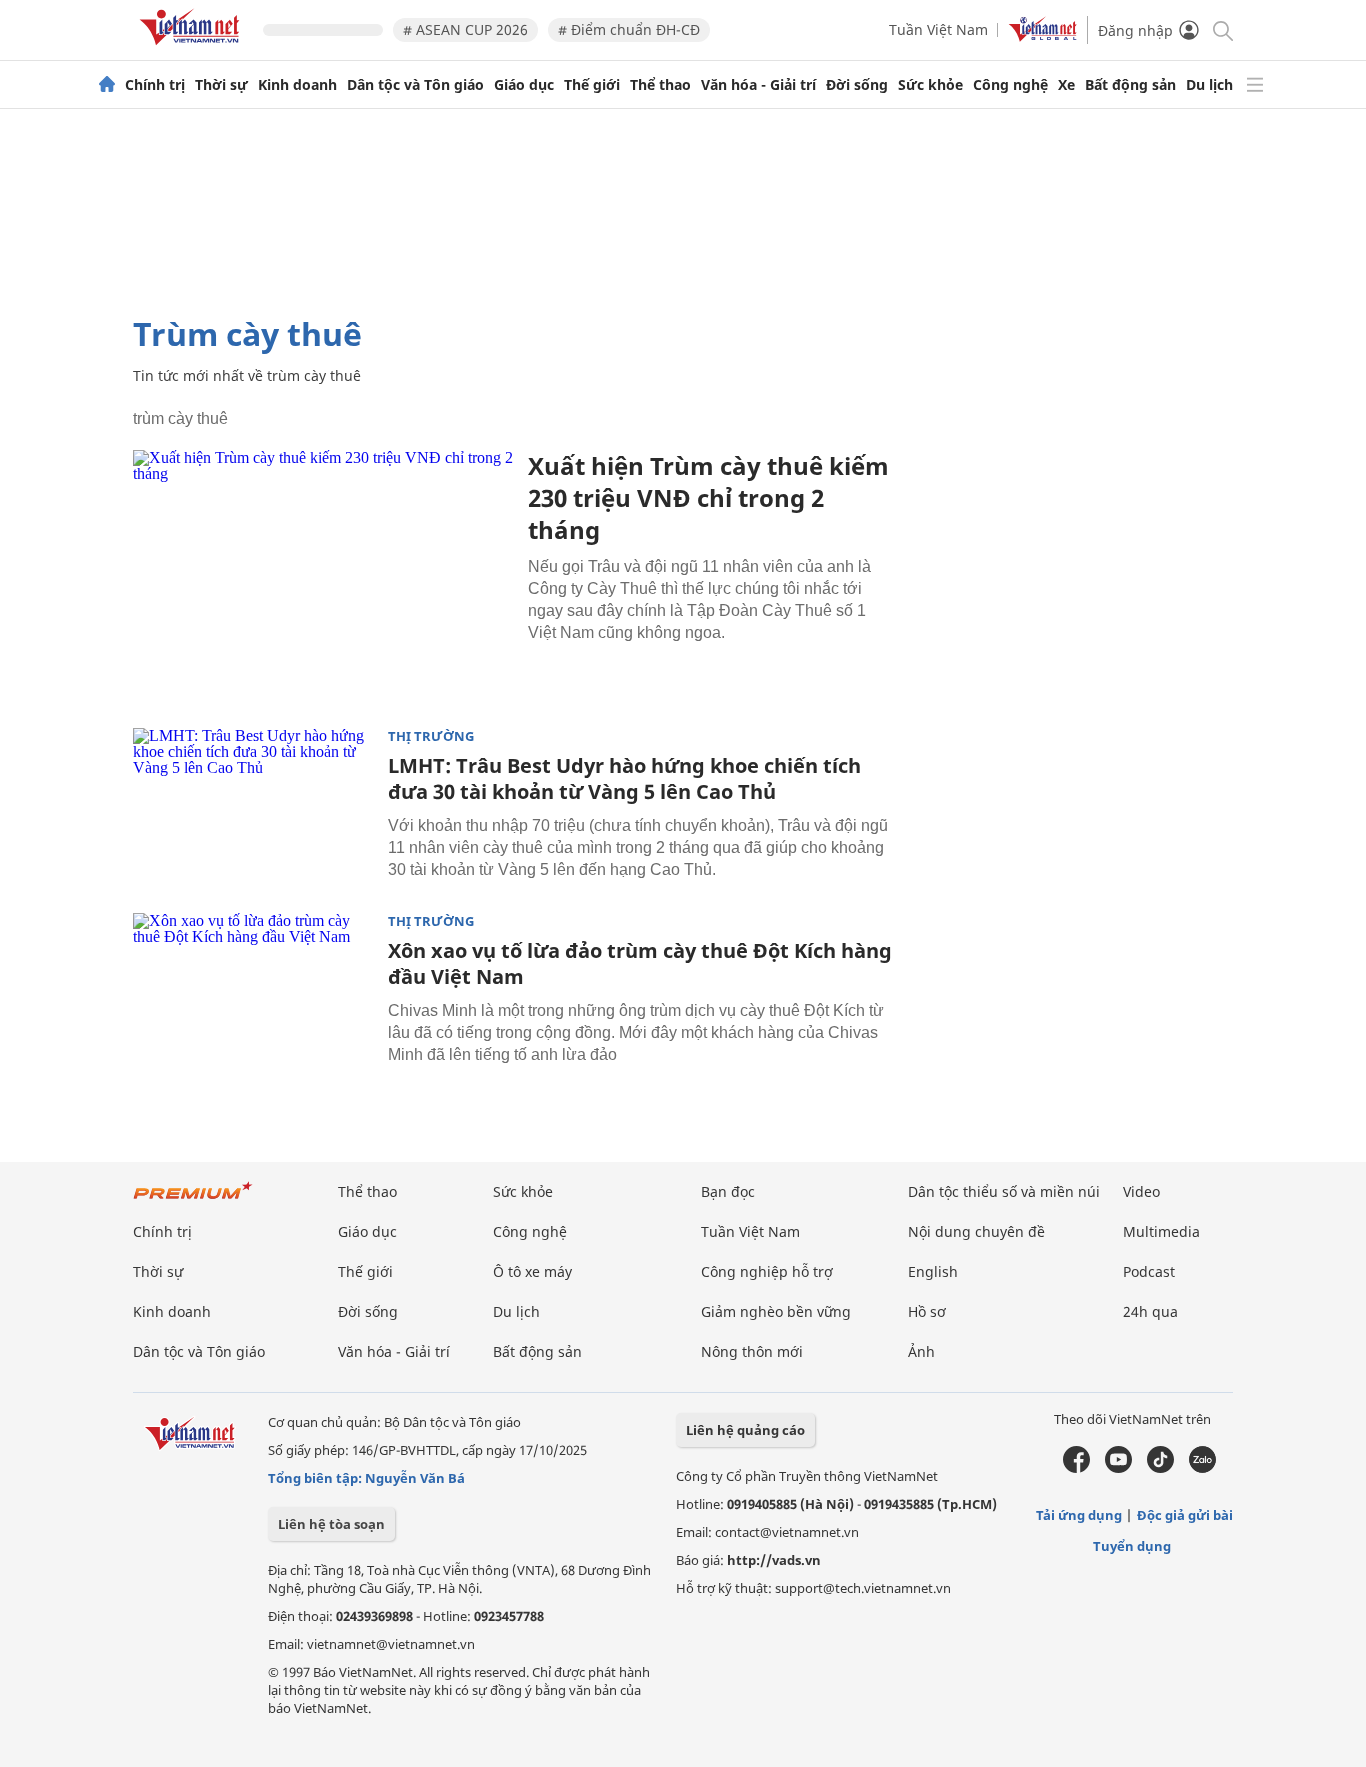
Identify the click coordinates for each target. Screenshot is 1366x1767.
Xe (1066, 85)
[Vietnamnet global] (1043, 36)
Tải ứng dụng (1079, 1515)
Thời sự (221, 85)
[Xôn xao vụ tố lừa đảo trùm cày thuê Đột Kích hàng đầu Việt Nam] (253, 993)
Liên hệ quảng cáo (745, 1430)
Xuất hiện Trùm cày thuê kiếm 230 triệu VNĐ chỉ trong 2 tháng (708, 497)
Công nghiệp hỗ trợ (767, 1271)
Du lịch (1209, 85)
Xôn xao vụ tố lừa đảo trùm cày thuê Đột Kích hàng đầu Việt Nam (640, 963)
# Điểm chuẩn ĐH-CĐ (629, 29)
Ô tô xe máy (532, 1271)
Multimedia (1161, 1231)
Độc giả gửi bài (1185, 1515)
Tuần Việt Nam (938, 29)
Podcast (1149, 1271)
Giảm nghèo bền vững (776, 1311)
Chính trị (155, 85)
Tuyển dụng (1132, 1546)
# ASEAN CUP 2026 (465, 29)
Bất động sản (1130, 85)
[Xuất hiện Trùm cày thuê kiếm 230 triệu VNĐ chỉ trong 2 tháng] (323, 576)
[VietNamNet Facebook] (1076, 1468)
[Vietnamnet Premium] (193, 1200)
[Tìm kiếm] (1221, 29)
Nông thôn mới (752, 1351)
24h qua (1150, 1311)
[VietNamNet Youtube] (1118, 1468)
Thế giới (592, 85)
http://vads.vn (774, 1560)
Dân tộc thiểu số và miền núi (1004, 1191)
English (933, 1271)
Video (1141, 1191)
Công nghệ (1010, 85)
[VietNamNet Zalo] (1202, 1468)
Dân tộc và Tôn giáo (415, 85)
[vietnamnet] (193, 48)
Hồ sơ (927, 1311)
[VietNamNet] (107, 85)
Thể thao (660, 85)
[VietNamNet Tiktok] (1160, 1468)
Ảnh (921, 1351)
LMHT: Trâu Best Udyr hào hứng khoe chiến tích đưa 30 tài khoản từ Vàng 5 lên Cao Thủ (624, 778)
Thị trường (431, 736)
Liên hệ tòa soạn (331, 1524)
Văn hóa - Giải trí (758, 85)
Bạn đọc (728, 1191)
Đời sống (857, 85)
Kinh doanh (297, 85)
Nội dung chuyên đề (976, 1231)
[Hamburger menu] (1255, 85)
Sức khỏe (930, 85)
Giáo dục (524, 85)
